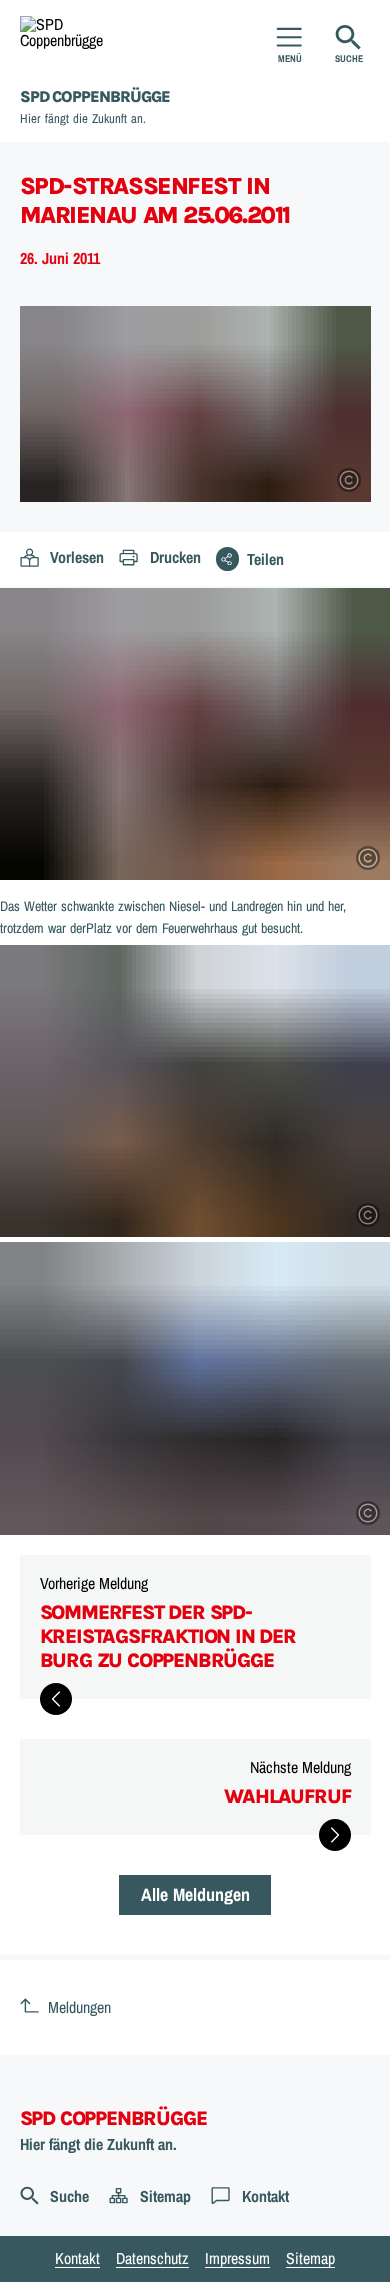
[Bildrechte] (349, 480)
